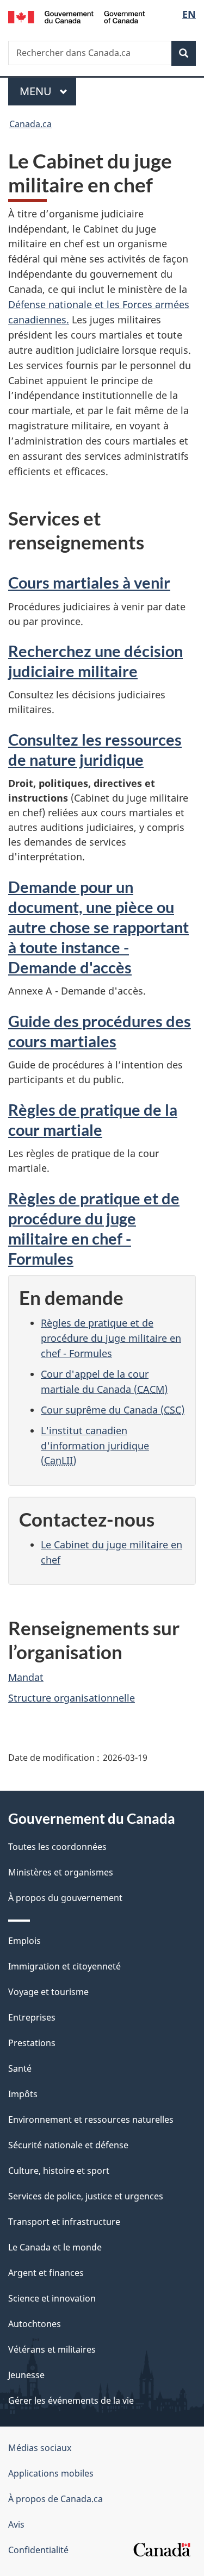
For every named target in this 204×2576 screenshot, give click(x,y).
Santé (20, 2068)
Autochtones (35, 2324)
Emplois (24, 1941)
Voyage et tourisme (48, 1992)
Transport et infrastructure (64, 2222)
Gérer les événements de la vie (71, 2400)
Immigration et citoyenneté (64, 1966)
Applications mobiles (51, 2473)
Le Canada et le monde (55, 2247)
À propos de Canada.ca (55, 2499)
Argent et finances (46, 2273)
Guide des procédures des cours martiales (100, 1031)
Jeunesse (26, 2375)
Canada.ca (30, 124)
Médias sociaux (40, 2448)
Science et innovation (52, 2298)
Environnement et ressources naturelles (91, 2119)
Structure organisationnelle (72, 1698)
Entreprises (32, 2017)
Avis (16, 2524)
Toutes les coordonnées (57, 1847)
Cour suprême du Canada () (113, 1410)
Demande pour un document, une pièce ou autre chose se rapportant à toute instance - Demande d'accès (98, 927)
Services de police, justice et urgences (86, 2196)
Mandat (26, 1677)
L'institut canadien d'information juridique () (95, 1446)
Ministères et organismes (61, 1872)
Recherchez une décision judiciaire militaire (95, 661)
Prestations (32, 2043)
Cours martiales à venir (89, 582)
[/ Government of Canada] (76, 16)
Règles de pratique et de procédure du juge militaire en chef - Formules (94, 1228)
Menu (48, 91)
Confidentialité (38, 2550)
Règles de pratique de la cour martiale (93, 1120)
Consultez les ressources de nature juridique (95, 749)
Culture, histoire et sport (59, 2171)
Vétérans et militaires (52, 2349)
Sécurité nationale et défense (68, 2145)
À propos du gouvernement (65, 1898)
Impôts (23, 2094)
